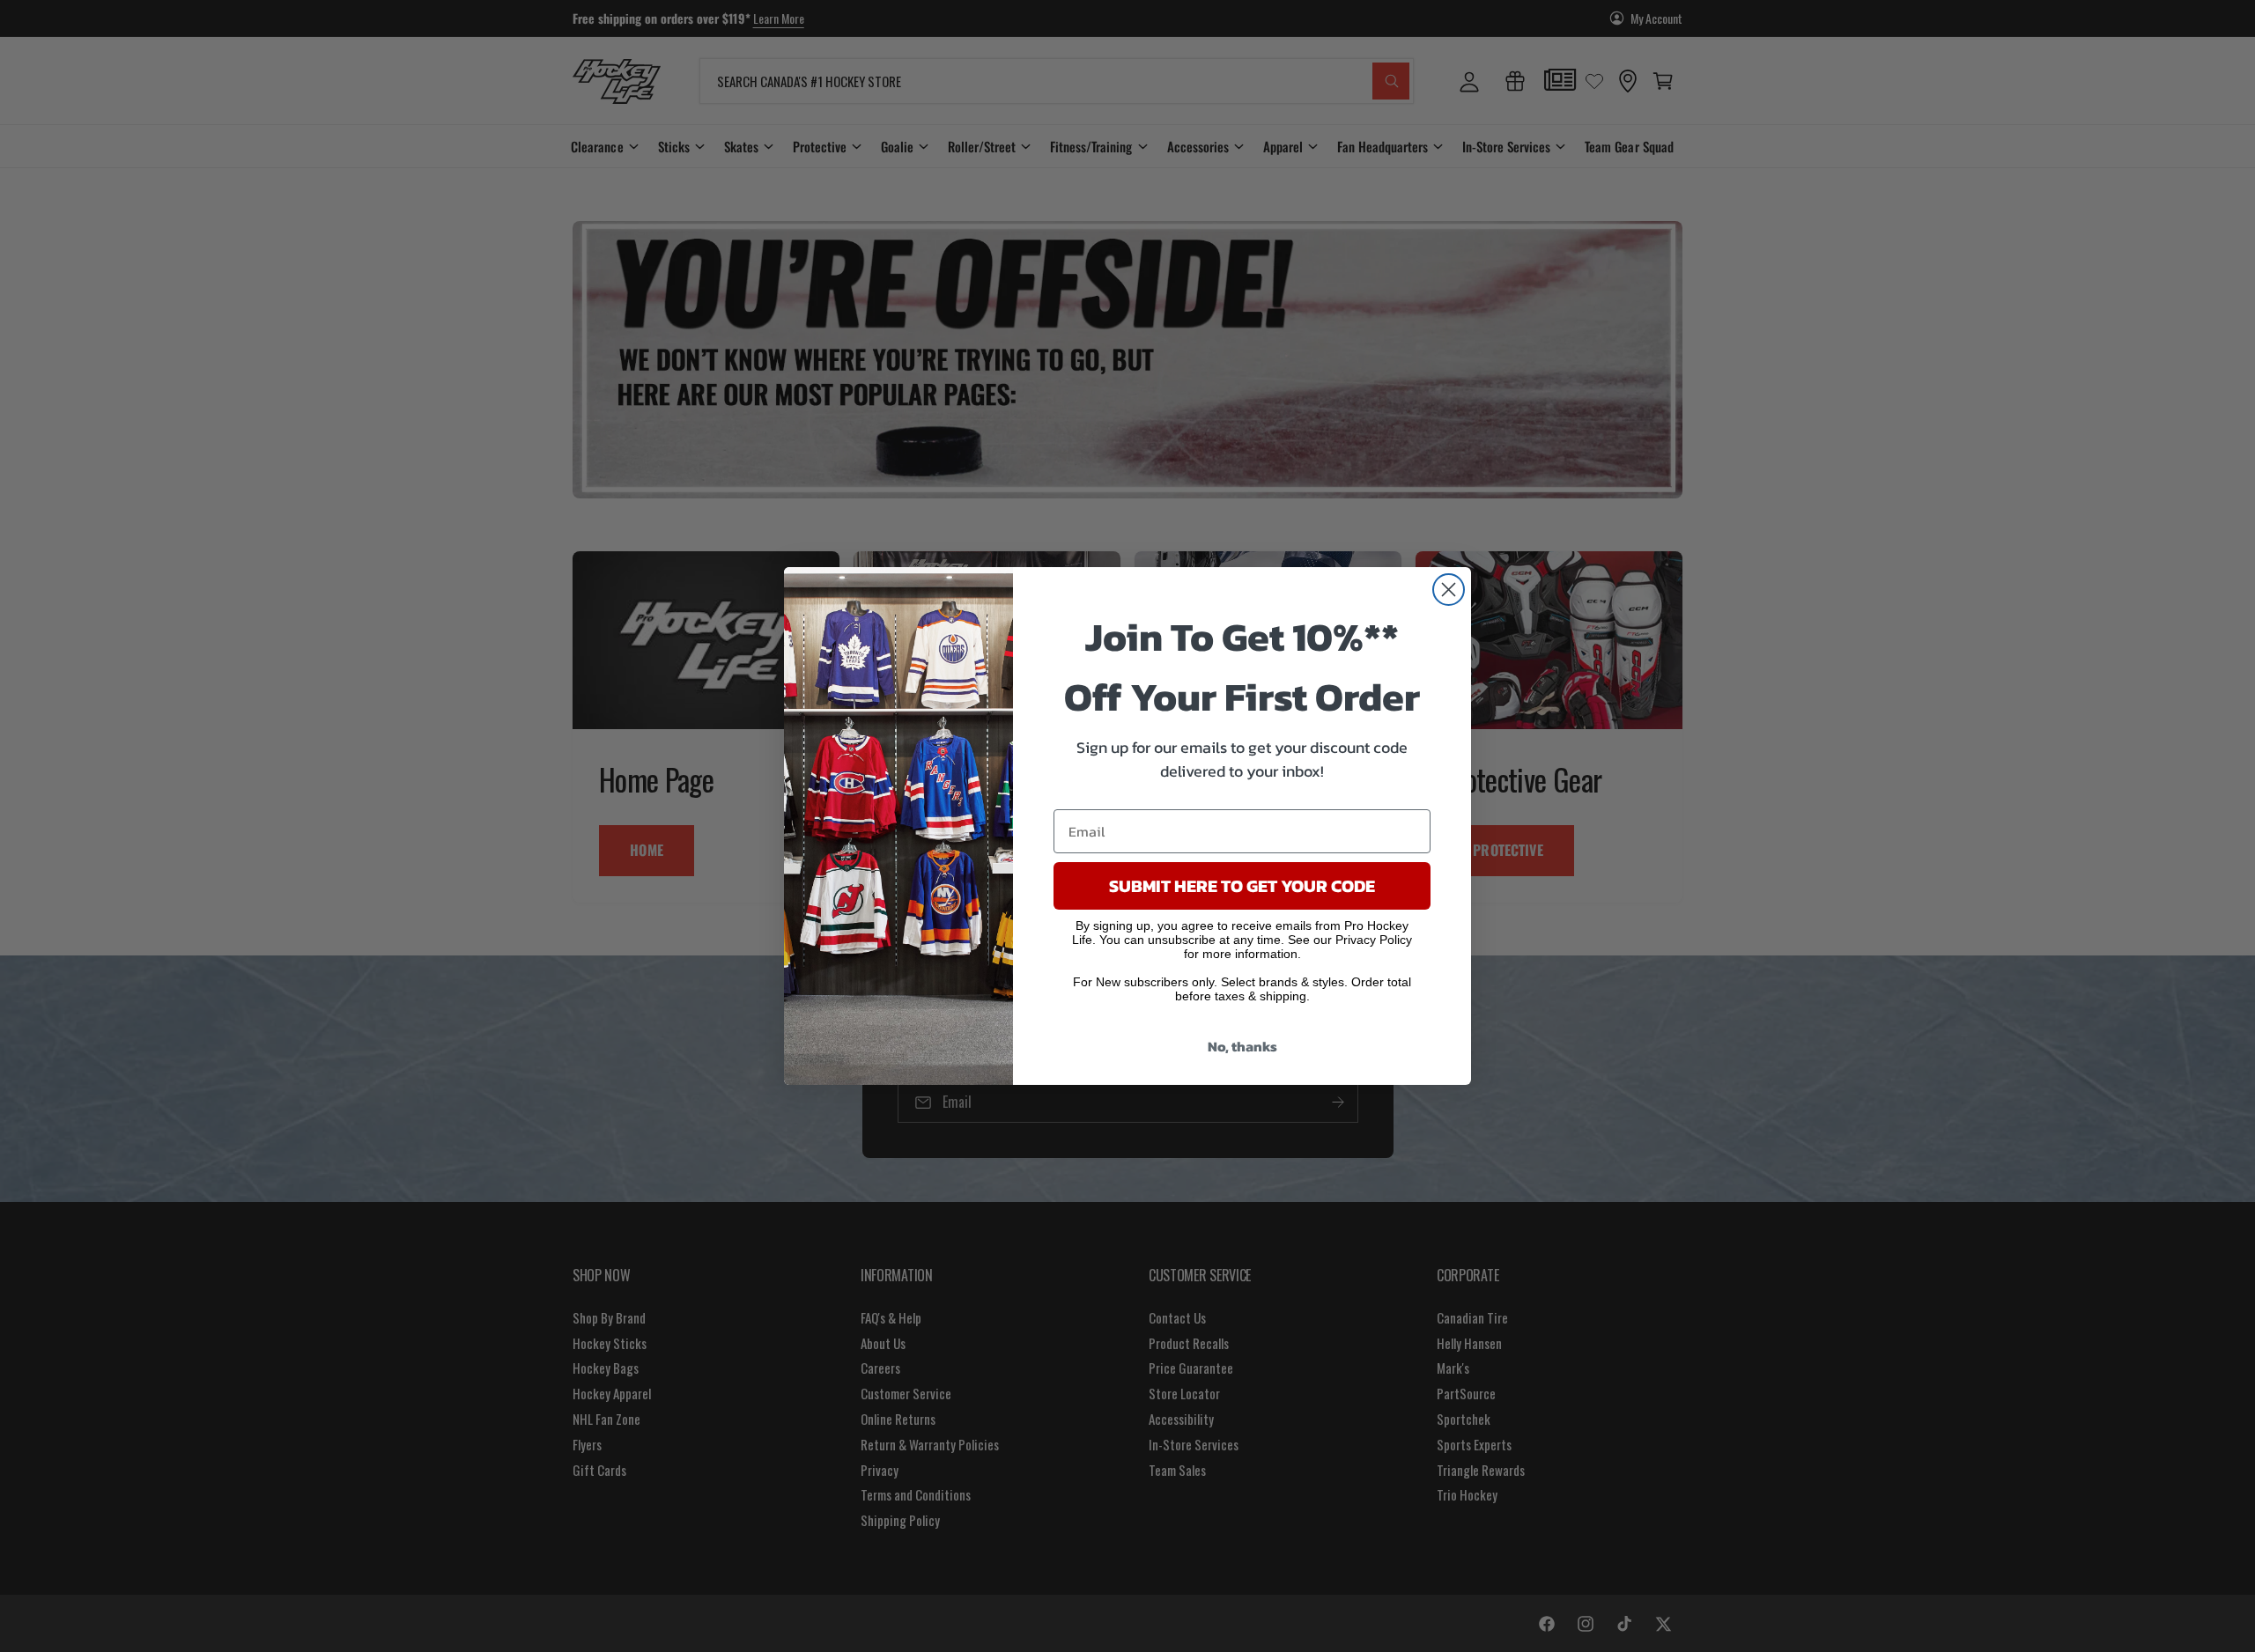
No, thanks (1242, 1046)
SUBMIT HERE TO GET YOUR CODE (1242, 886)
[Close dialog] (1449, 590)
